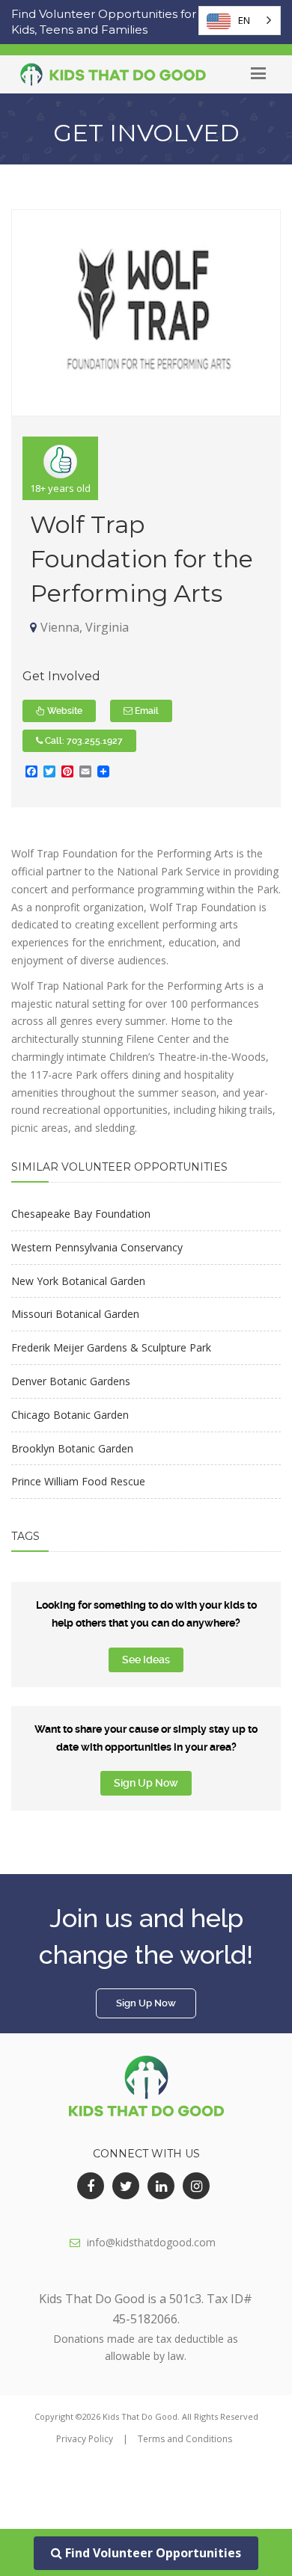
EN (244, 20)
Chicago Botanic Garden (70, 1415)
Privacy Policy (85, 2439)
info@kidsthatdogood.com (151, 2242)
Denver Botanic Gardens (71, 1381)
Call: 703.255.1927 (83, 741)
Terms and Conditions (185, 2439)
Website (64, 711)
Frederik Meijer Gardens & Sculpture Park (111, 1347)
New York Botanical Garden (78, 1281)
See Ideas (146, 1660)
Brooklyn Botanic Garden (72, 1448)
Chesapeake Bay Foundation (81, 1214)
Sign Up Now (146, 1783)
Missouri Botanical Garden (75, 1314)
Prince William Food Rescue (78, 1481)
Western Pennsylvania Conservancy (97, 1247)
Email (146, 711)
